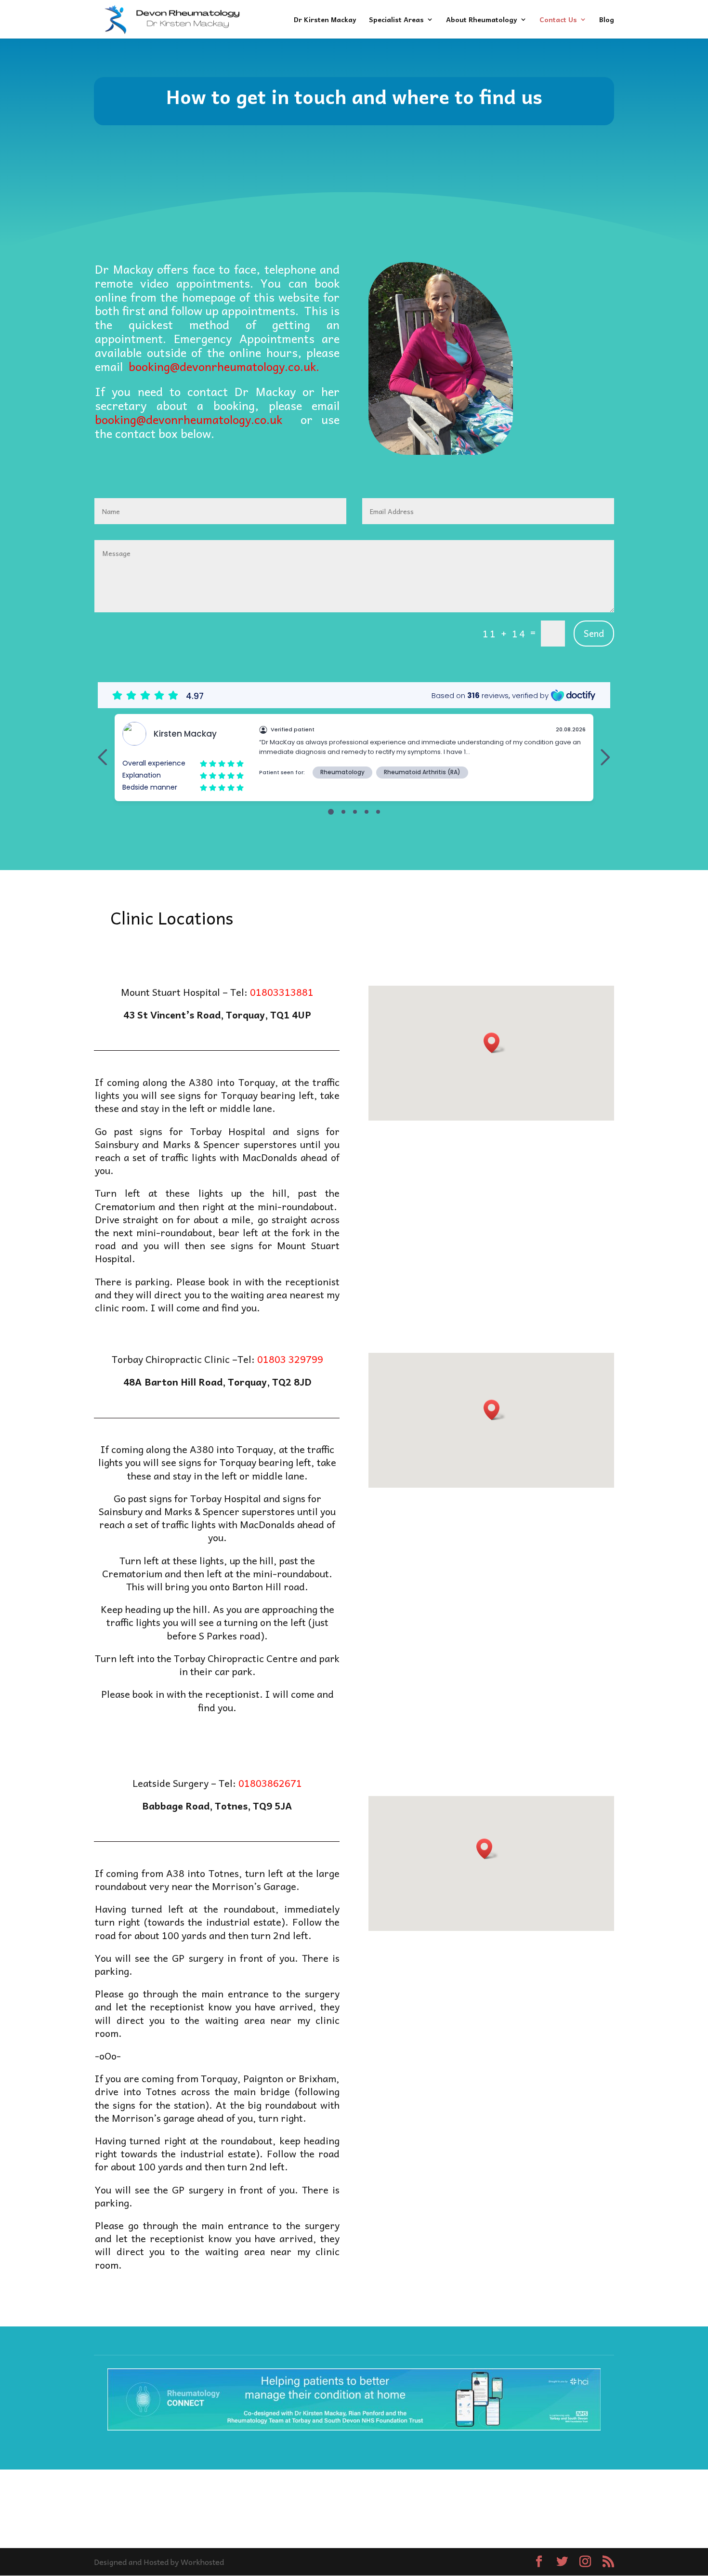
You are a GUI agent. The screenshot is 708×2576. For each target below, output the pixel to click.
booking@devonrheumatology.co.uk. (224, 366)
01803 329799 (290, 1359)
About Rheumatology (482, 20)
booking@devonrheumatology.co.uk (189, 419)
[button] (495, 1043)
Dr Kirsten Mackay (325, 20)
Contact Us (558, 20)
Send (594, 633)
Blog (607, 20)
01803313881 (282, 992)
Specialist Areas (396, 20)
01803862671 (270, 1783)
